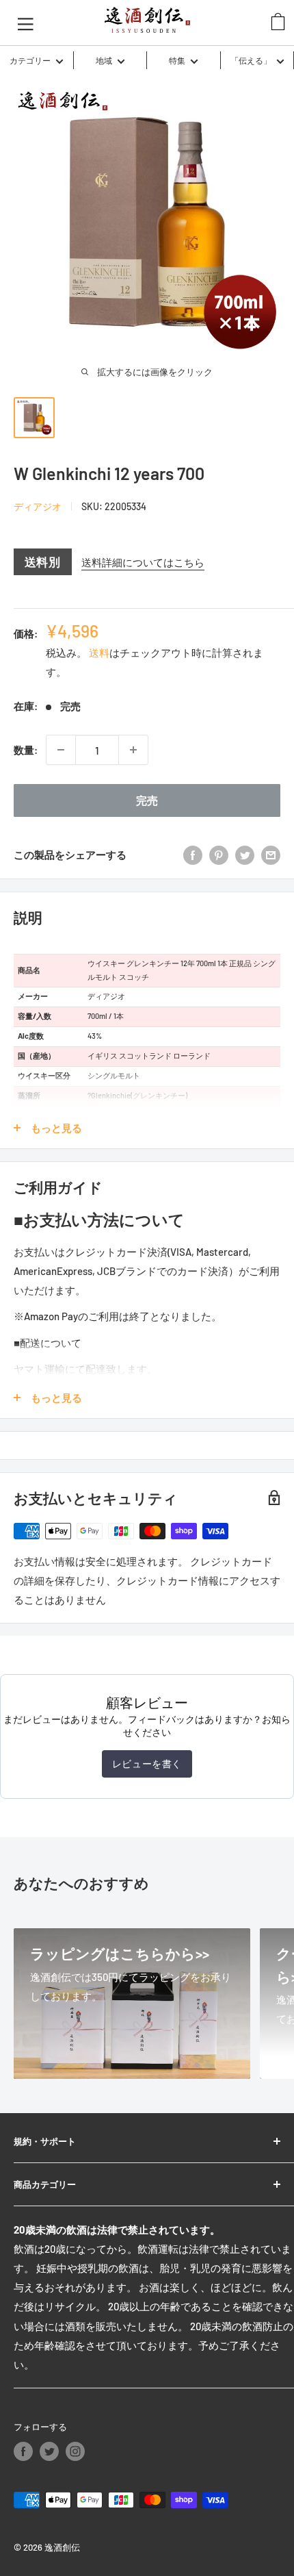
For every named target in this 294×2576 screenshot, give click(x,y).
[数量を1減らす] (61, 750)
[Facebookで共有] (193, 855)
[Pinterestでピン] (219, 855)
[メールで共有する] (271, 855)
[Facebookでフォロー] (23, 2451)
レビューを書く (147, 1764)
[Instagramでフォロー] (75, 2451)
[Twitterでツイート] (245, 855)
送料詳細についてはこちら (143, 562)
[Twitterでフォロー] (49, 2451)
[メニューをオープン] (26, 23)
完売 (147, 800)
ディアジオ (38, 506)
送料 (99, 653)
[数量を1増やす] (133, 750)
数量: (26, 750)
